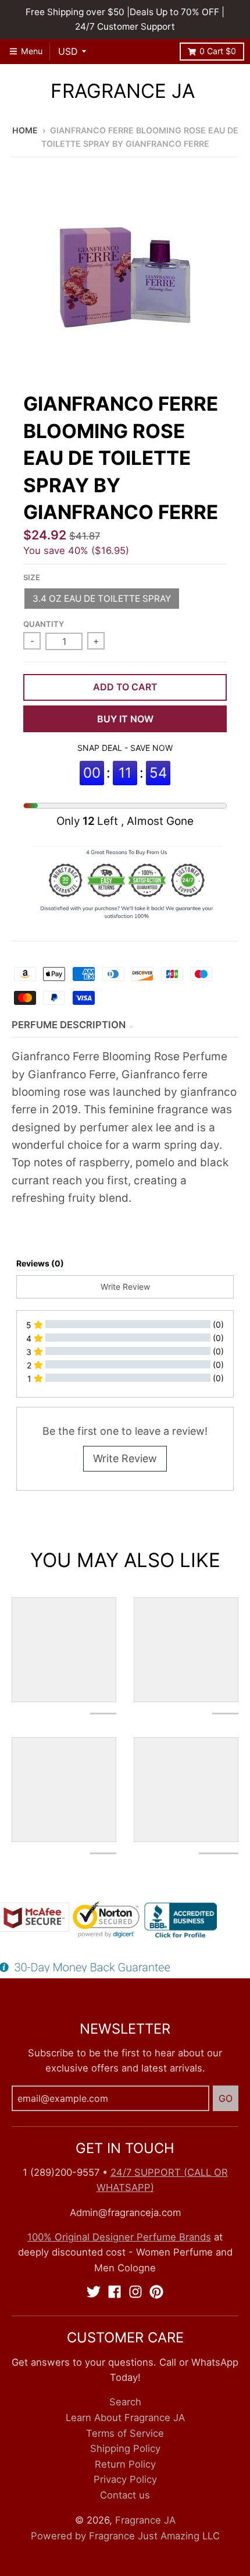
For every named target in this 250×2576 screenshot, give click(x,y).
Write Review (125, 1458)
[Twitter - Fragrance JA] (94, 2292)
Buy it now (125, 719)
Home (25, 130)
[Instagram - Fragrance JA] (135, 2292)
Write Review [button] (125, 1287)
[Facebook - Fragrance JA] (115, 2292)
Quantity (44, 624)
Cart (218, 51)
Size (32, 577)
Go (226, 2098)
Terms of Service (125, 2433)
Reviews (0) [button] (40, 1263)
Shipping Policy (125, 2448)
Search (125, 2402)
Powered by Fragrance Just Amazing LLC (125, 2536)
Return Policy (125, 2464)
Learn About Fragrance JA (125, 2418)
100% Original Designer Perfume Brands (119, 2237)
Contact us (125, 2495)
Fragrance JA (123, 91)
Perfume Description (69, 1025)
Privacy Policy (125, 2479)
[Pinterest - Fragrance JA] (156, 2292)
